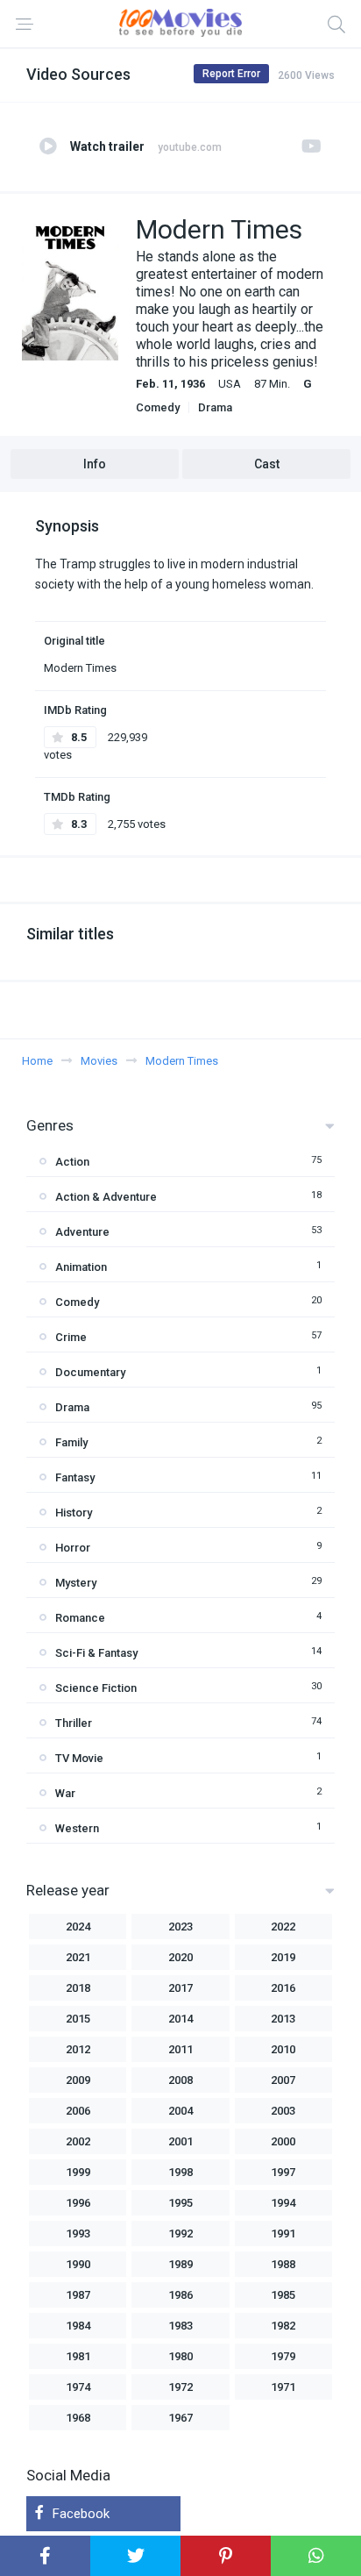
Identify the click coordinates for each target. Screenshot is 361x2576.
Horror (73, 1548)
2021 (78, 1957)
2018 (78, 1988)
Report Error (231, 74)
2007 (283, 2080)
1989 (180, 2264)
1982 (283, 2326)
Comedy (158, 407)
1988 (283, 2264)
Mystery (76, 1583)
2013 (283, 2019)
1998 (180, 2172)
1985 (283, 2295)
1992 (180, 2233)
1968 (78, 2418)
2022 (283, 1927)
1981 (78, 2356)
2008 (180, 2080)
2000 (283, 2141)
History (74, 1513)
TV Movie (79, 1758)
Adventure (82, 1232)
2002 (78, 2141)
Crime (71, 1337)
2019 (283, 1957)
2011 (180, 2049)
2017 (180, 1988)
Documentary (90, 1372)
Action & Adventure (106, 1197)
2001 (180, 2141)
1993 (78, 2233)
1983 (180, 2326)
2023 (180, 1927)
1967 (180, 2418)
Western (77, 1828)
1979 (283, 2356)
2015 (78, 2019)
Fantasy (75, 1477)
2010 (283, 2049)
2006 (78, 2111)
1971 (283, 2387)
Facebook (81, 2514)
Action (72, 1162)
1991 (283, 2233)
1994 (283, 2203)
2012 (78, 2049)
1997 (283, 2172)
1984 (78, 2326)
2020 (180, 1957)
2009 (78, 2080)
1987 (78, 2295)
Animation (81, 1267)
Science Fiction (96, 1688)
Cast (267, 464)
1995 (180, 2203)
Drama (215, 407)
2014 (180, 2019)
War (65, 1793)
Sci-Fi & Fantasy (96, 1653)
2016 (283, 1988)
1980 (180, 2356)
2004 (180, 2111)
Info (95, 464)
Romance (80, 1618)
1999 (78, 2172)
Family (71, 1442)
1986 (180, 2295)
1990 (78, 2264)
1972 (180, 2387)
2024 (78, 1927)
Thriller (74, 1723)
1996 (78, 2203)
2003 (283, 2111)
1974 (78, 2387)
